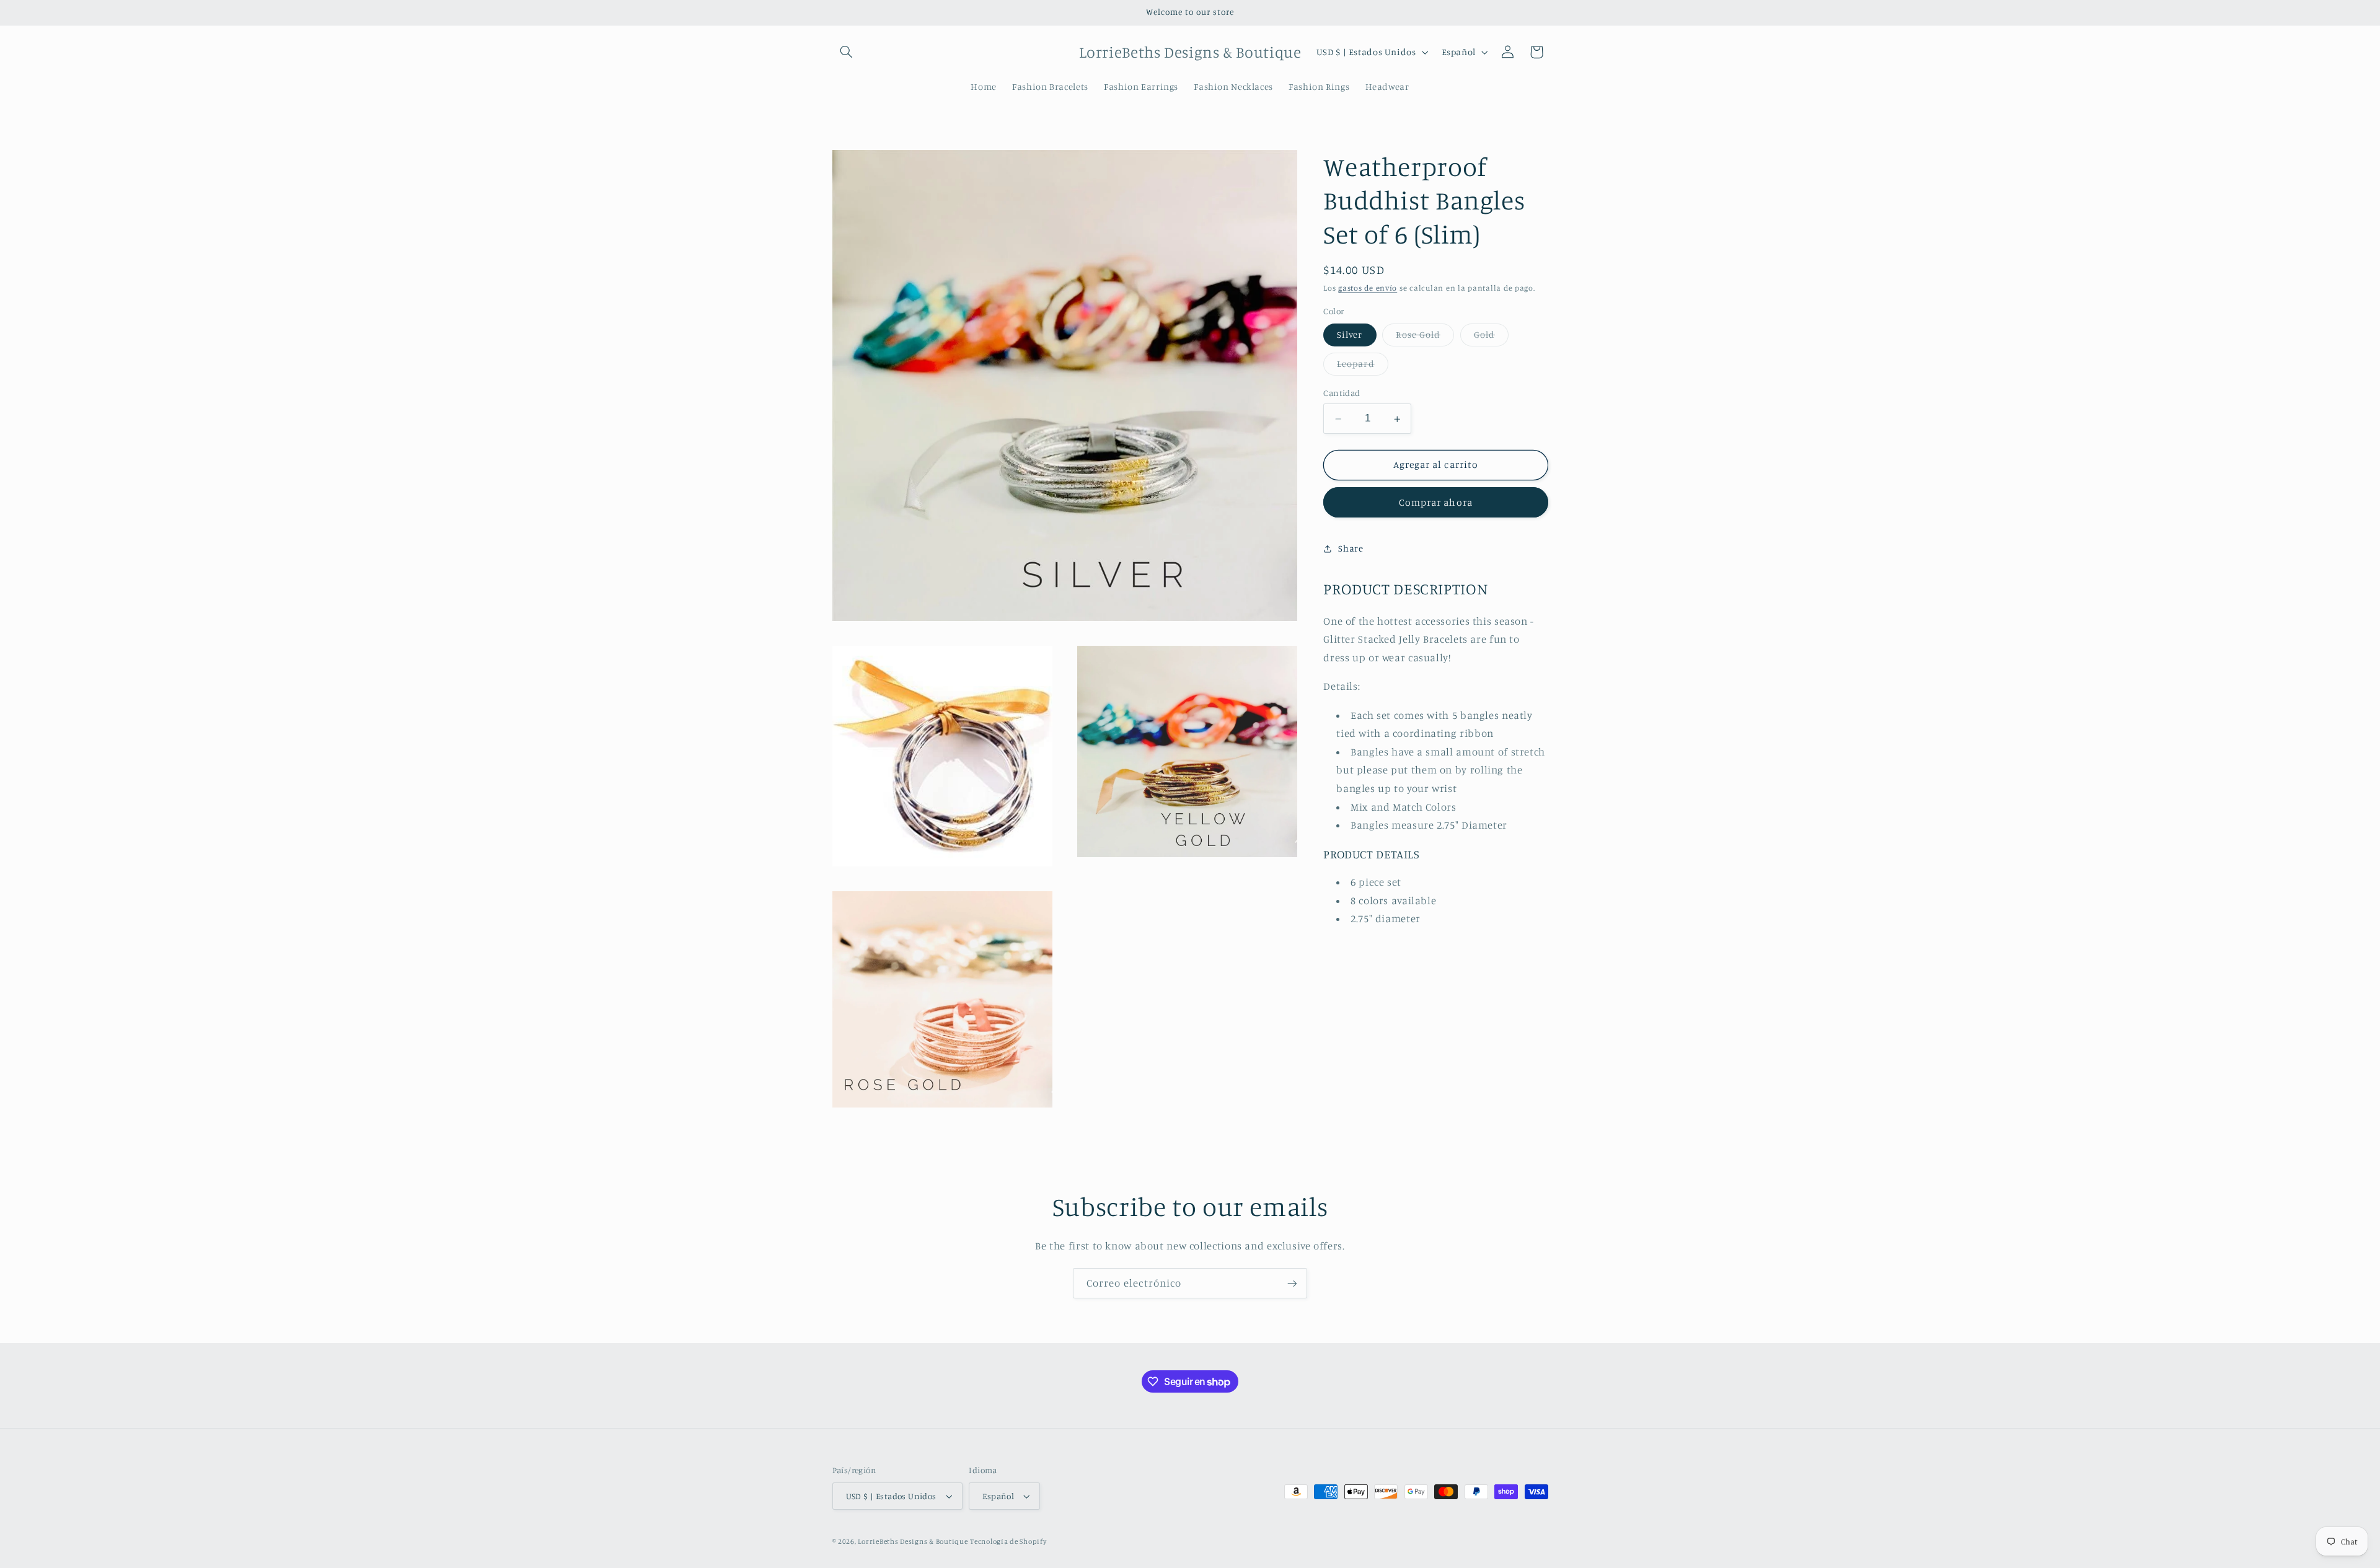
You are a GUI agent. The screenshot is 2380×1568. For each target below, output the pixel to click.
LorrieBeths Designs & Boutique (913, 1541)
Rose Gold (1425, 338)
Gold (1491, 338)
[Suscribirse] (1292, 1283)
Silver (1350, 335)
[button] (847, 52)
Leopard (1362, 367)
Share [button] (1351, 548)
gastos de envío (1368, 288)
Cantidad (1342, 394)
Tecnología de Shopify (1008, 1541)
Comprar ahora (1436, 502)
